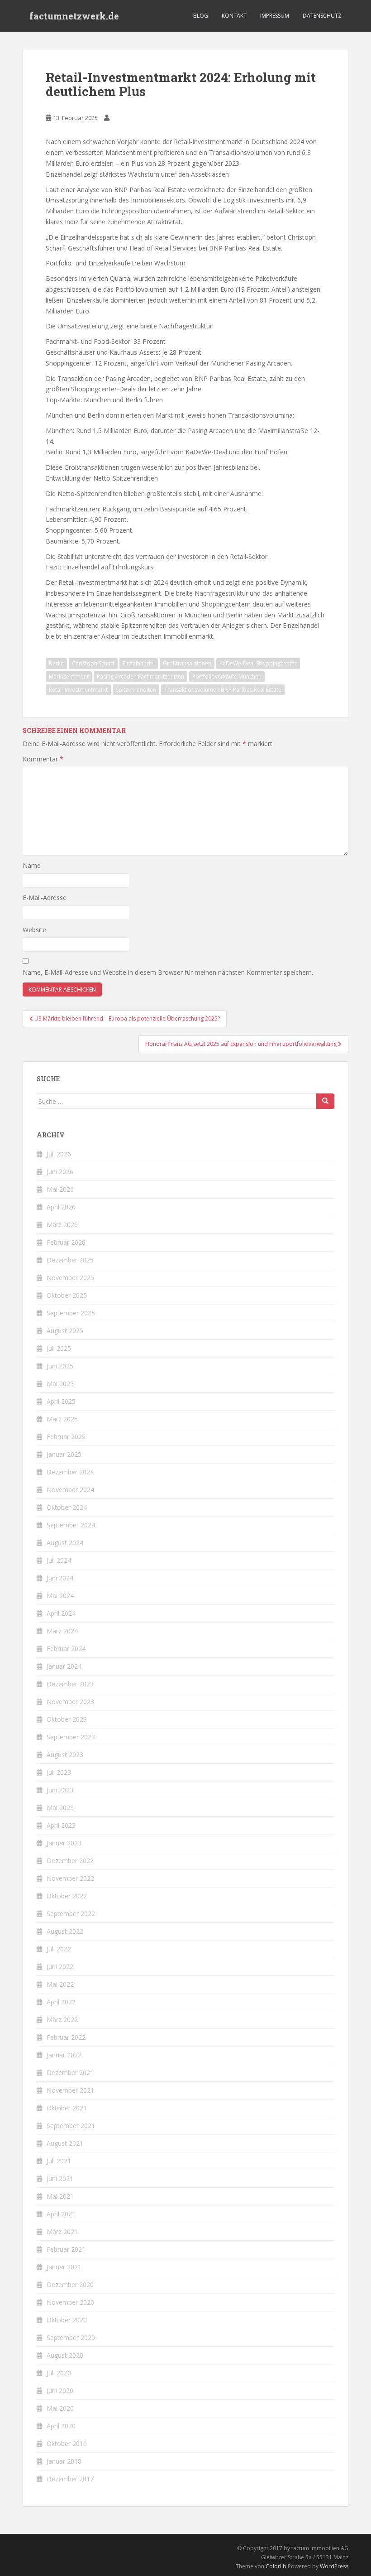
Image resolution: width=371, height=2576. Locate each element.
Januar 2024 (64, 1666)
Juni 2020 (60, 2391)
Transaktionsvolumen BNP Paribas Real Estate (223, 690)
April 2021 (61, 2214)
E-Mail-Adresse (45, 898)
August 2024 (65, 1543)
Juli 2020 (59, 2373)
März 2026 (62, 1225)
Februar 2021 (66, 2249)
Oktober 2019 (67, 2444)
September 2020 (71, 2338)
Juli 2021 (59, 2161)
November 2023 (70, 1702)
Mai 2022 (60, 1984)
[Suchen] (325, 1101)
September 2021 (71, 2126)
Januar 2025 (64, 1454)
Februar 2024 (66, 1649)
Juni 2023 (60, 1790)
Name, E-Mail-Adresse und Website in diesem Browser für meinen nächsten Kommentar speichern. (168, 972)
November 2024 (70, 1490)
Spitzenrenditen (136, 690)
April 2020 (61, 2426)
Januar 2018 (64, 2461)
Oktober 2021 (67, 2108)
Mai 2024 (60, 1596)
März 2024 (62, 1631)
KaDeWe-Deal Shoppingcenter (258, 663)
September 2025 (71, 1313)
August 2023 (65, 1755)
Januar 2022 (64, 2055)
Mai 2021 (60, 2196)
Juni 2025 (60, 1366)
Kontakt (234, 16)
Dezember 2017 (70, 2479)
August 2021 (65, 2143)
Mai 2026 (60, 1189)
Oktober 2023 (67, 1719)
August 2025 (65, 1331)
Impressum (275, 16)
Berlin (56, 663)
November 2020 (70, 2302)
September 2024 (71, 1525)
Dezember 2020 (70, 2285)
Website (34, 930)
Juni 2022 (60, 1967)
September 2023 (71, 1737)
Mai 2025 (60, 1384)
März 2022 (62, 2020)
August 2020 (65, 2355)
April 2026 (61, 1207)
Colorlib (276, 2566)
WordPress (334, 2566)
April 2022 (61, 2002)
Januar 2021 (64, 2267)
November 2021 (70, 2090)
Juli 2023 (59, 1772)
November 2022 (70, 1878)
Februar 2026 (66, 1242)
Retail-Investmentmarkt (78, 690)
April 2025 (61, 1401)
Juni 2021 (60, 2179)
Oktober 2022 (67, 1896)
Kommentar (43, 759)
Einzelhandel (139, 663)
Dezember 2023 (70, 1684)
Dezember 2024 (70, 1472)
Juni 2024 (60, 1578)
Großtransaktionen (187, 663)
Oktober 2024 (67, 1507)
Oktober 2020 (67, 2320)
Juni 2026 (60, 1172)
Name (32, 865)
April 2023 (61, 1825)
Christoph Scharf (93, 663)
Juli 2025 (59, 1348)
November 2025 (70, 1278)
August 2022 (65, 1931)
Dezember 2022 (70, 1861)
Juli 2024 (59, 1560)
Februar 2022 (66, 2037)
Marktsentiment (69, 677)
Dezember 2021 (70, 2073)
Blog (201, 16)
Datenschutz (322, 16)
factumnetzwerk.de (74, 16)
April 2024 (61, 1613)
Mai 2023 (60, 1808)
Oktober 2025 (67, 1295)
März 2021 (62, 2232)
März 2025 (62, 1419)
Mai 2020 (60, 2408)
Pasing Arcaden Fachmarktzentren (140, 677)
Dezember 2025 (70, 1260)
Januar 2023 (64, 1843)
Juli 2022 (59, 1949)
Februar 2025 (66, 1437)
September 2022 (71, 1914)
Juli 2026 (59, 1154)
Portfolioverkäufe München (227, 677)
